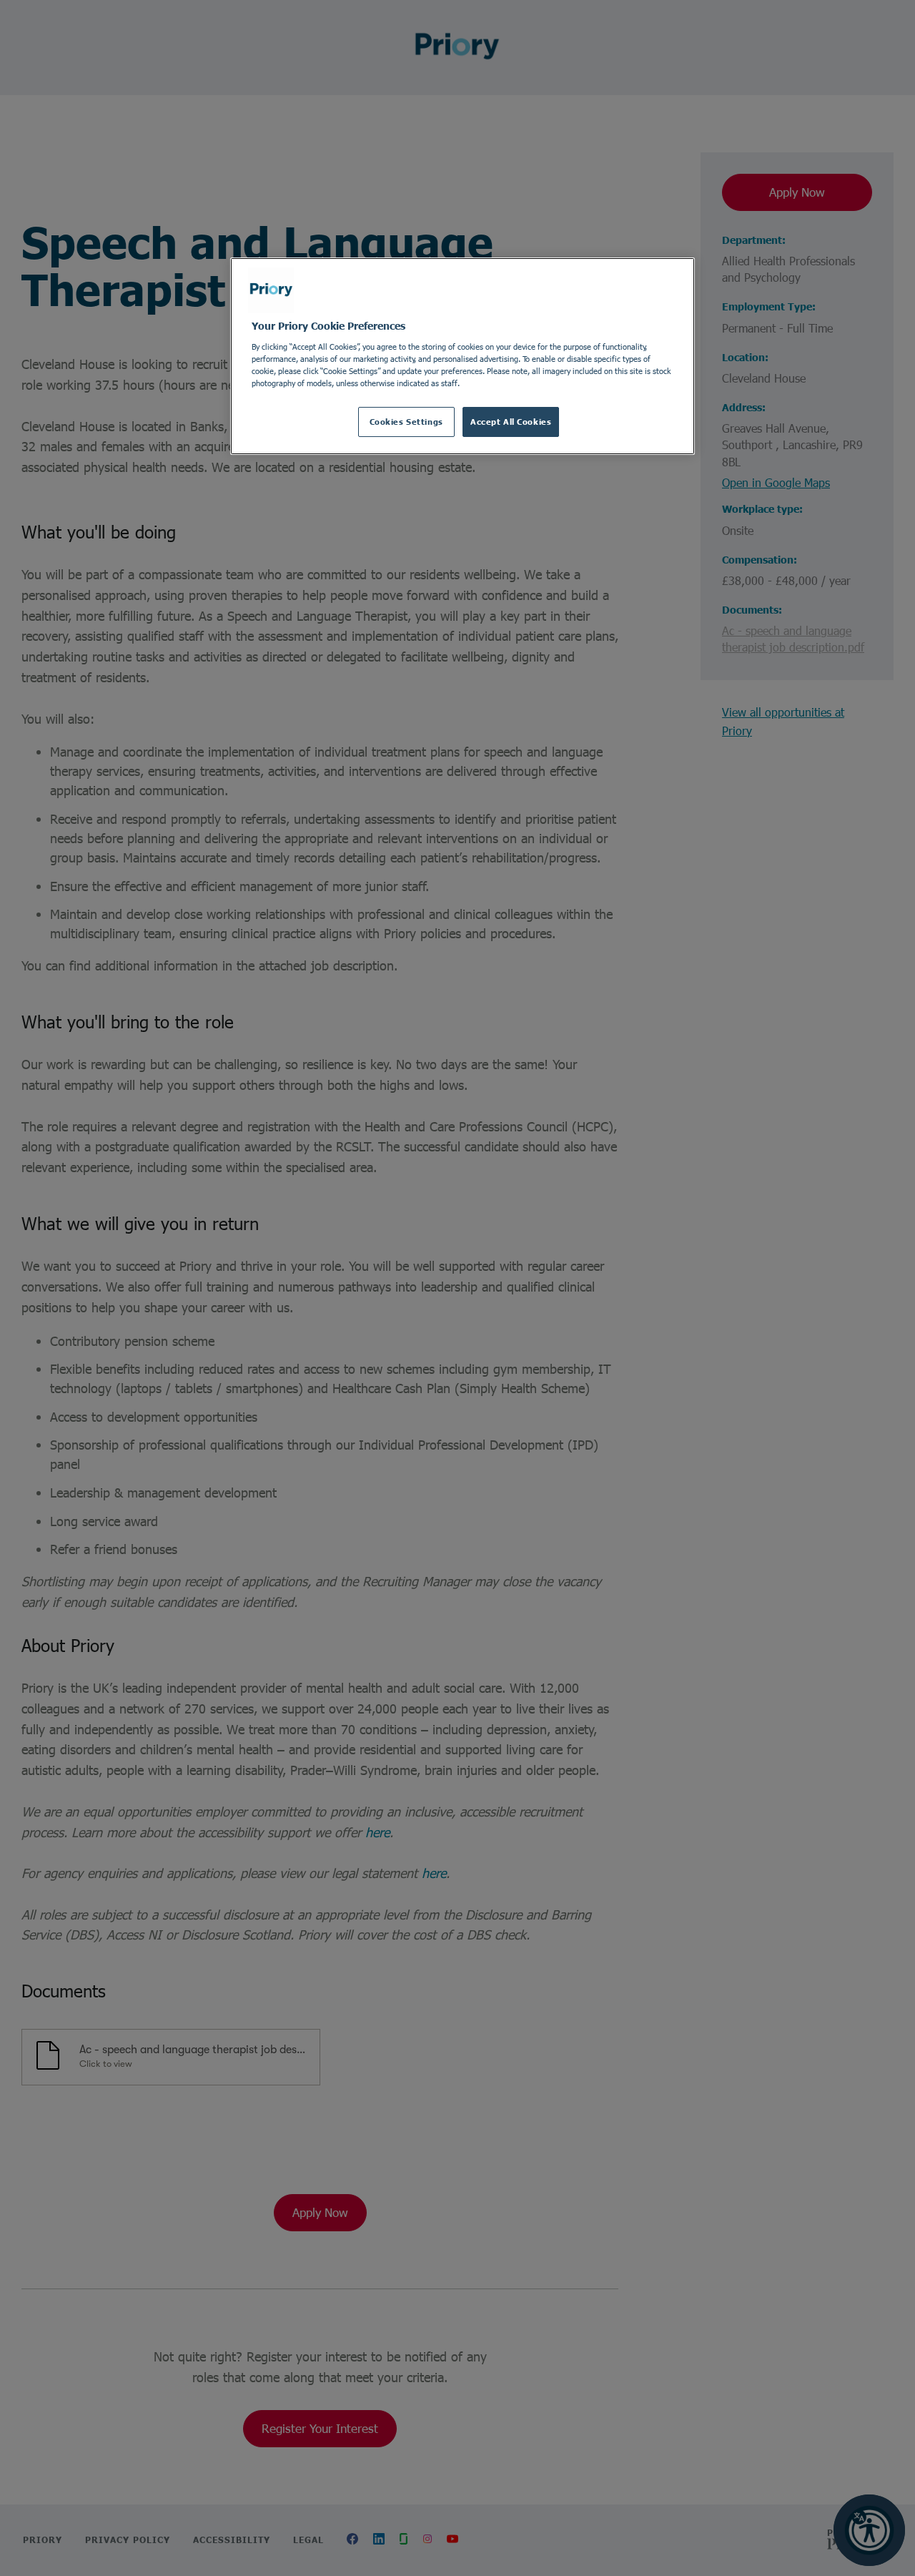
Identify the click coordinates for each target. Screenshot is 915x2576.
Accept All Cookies (511, 422)
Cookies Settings (406, 422)
